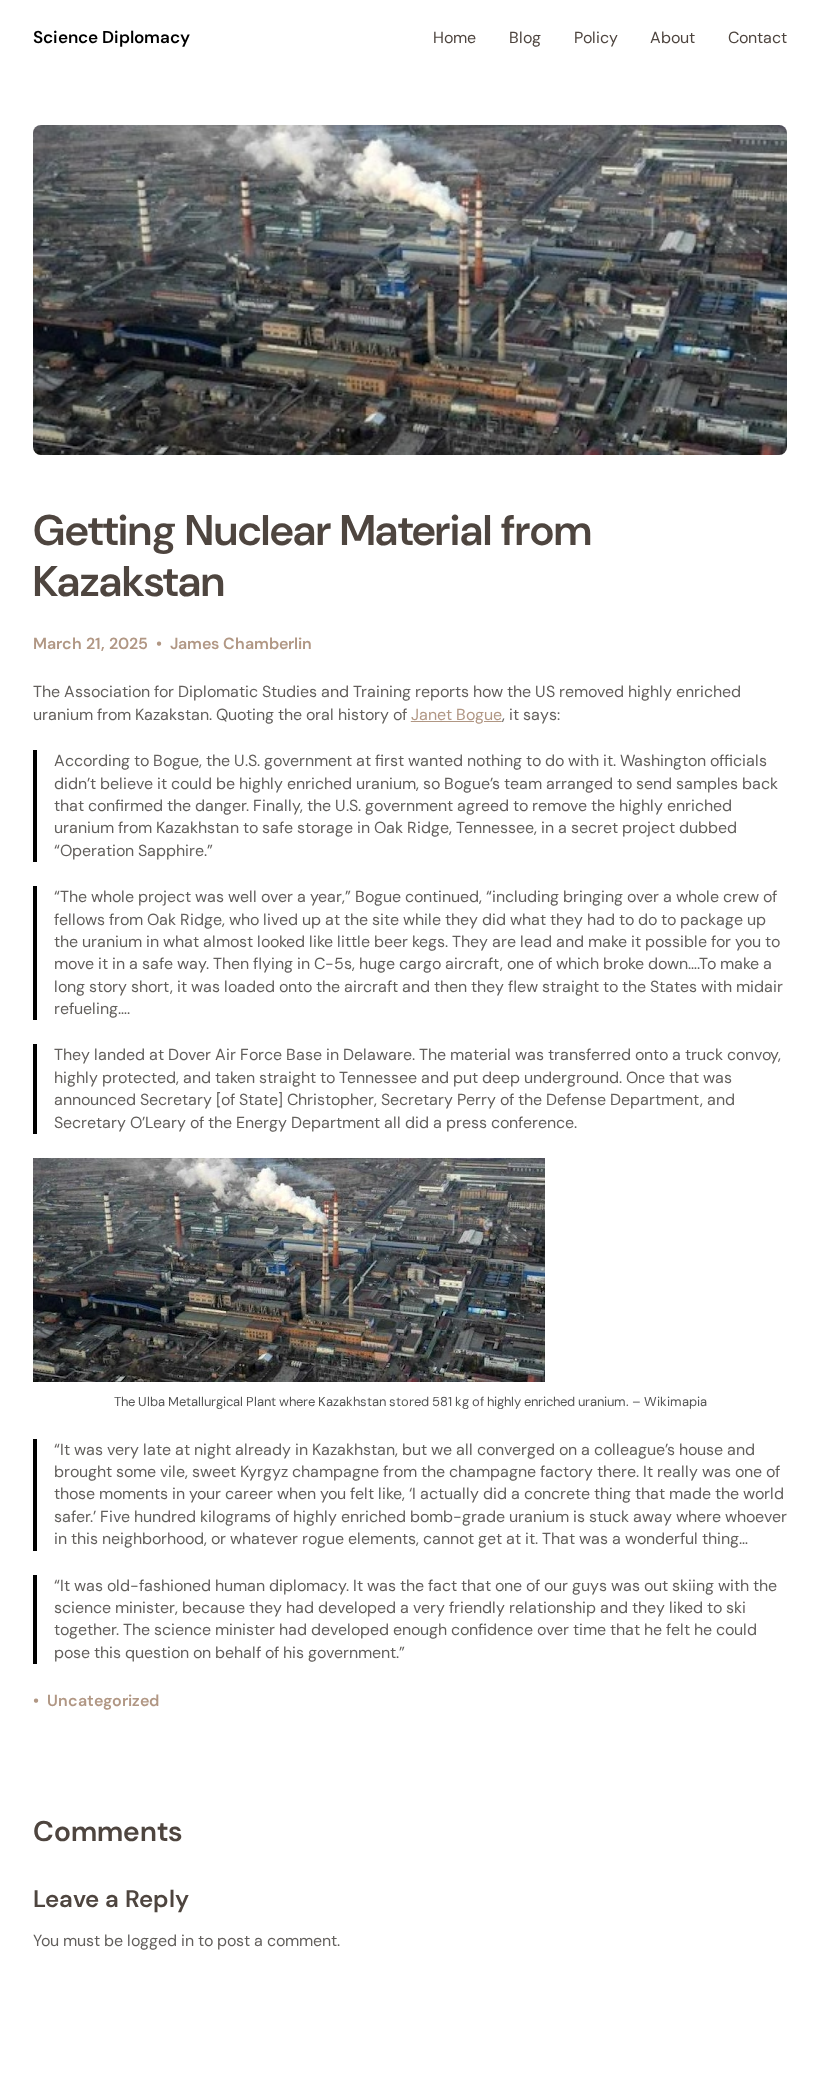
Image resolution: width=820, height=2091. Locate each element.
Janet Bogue (456, 714)
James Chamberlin (241, 643)
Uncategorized (103, 1700)
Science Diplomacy (111, 37)
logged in (160, 1940)
